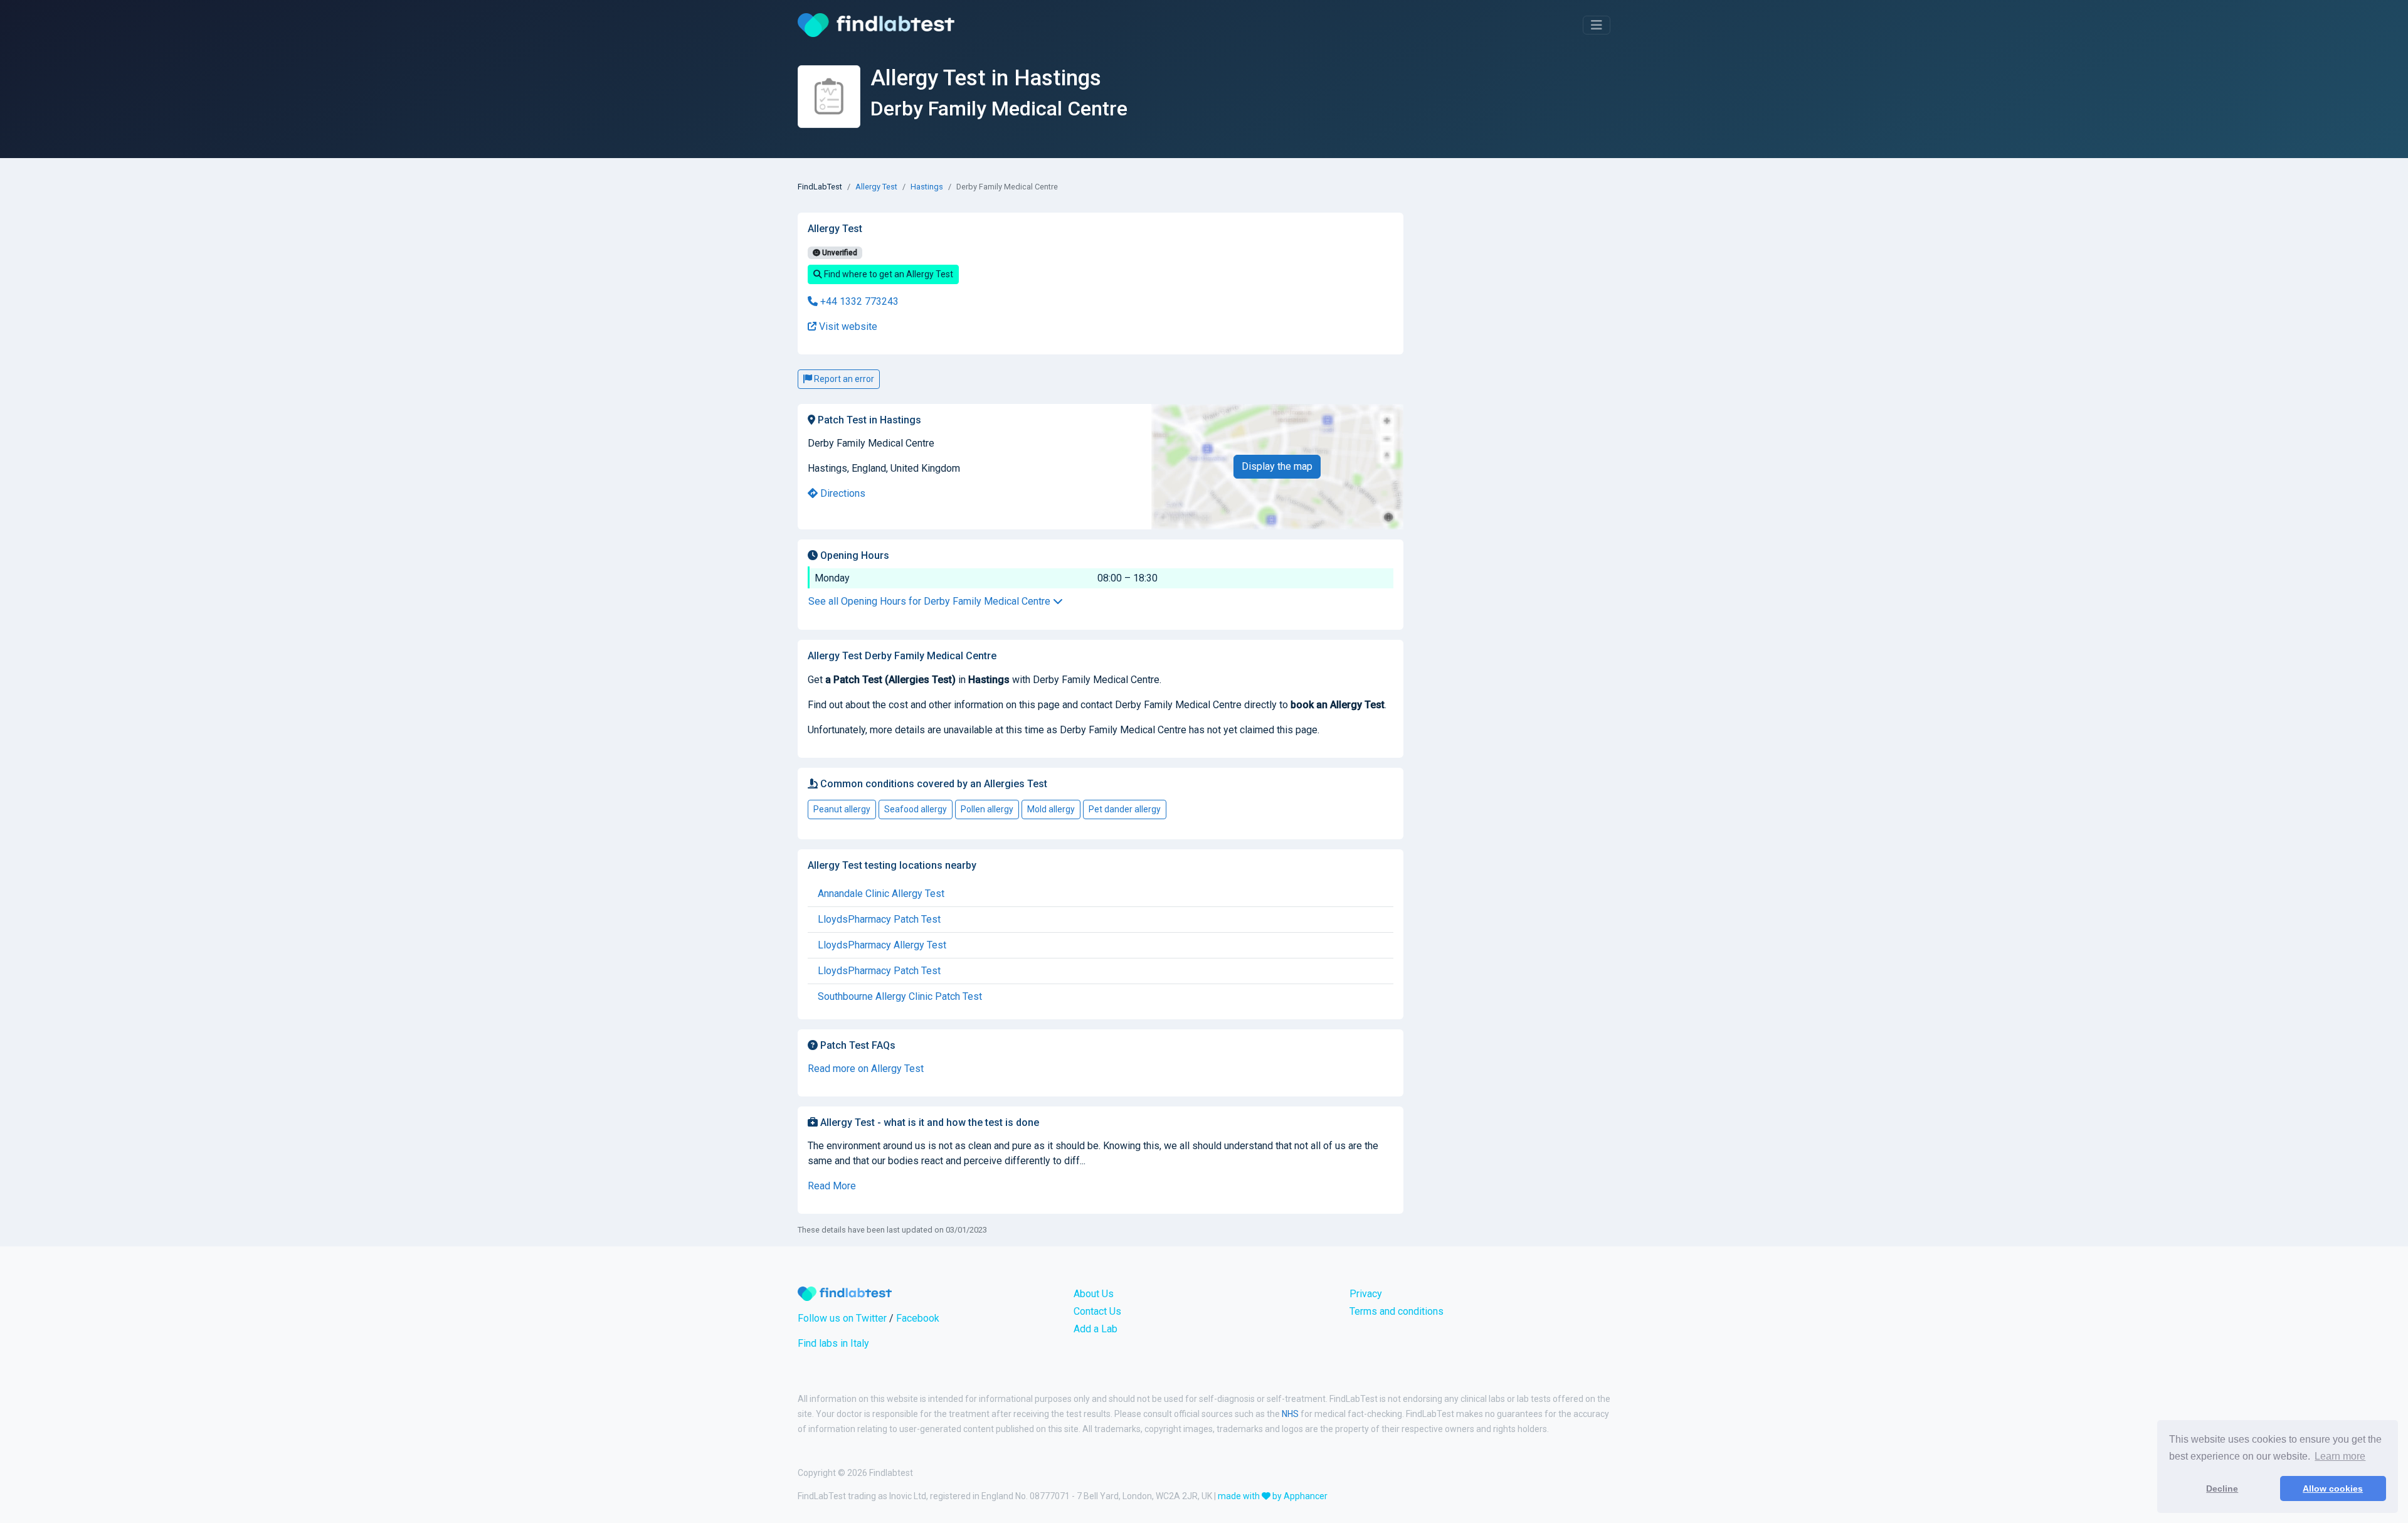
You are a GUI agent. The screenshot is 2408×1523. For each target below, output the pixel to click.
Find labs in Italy (833, 1343)
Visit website (847, 326)
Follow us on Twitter (842, 1318)
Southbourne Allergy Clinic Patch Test (900, 996)
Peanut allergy (842, 809)
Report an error (843, 379)
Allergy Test (876, 187)
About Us (1094, 1294)
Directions (842, 493)
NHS (1290, 1414)
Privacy (1366, 1294)
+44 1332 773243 (858, 301)
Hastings (927, 187)
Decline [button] (2222, 1489)
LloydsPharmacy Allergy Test (882, 945)
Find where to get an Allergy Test (888, 274)
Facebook (918, 1318)
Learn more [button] (2340, 1456)
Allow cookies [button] (2333, 1489)
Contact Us (1097, 1311)
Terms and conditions (1397, 1311)
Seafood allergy (916, 809)
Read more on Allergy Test (866, 1069)
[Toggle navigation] (1597, 25)
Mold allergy (1051, 809)
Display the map (1277, 466)
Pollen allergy (987, 809)
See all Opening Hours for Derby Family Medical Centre (931, 601)
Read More (832, 1186)
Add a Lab (1096, 1329)
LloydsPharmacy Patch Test (879, 919)
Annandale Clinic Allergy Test (881, 894)
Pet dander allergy (1125, 809)
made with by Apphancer (1273, 1496)
